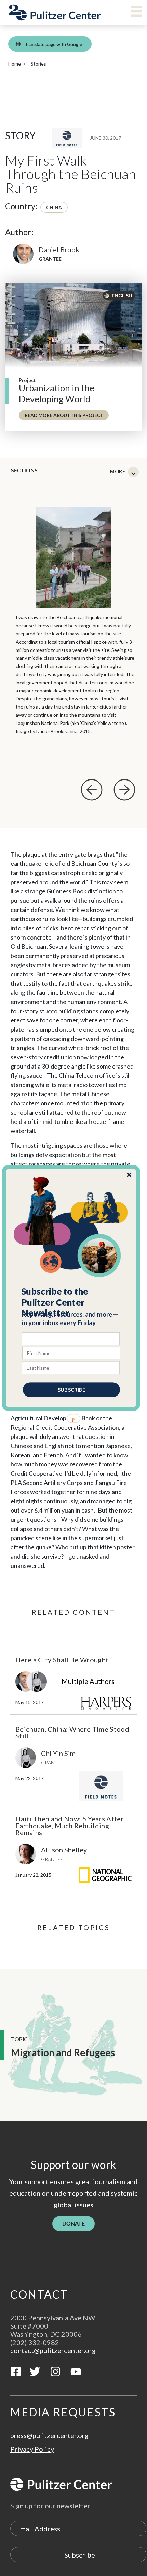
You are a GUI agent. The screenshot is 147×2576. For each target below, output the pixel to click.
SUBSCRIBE (71, 1390)
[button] (71, 1302)
